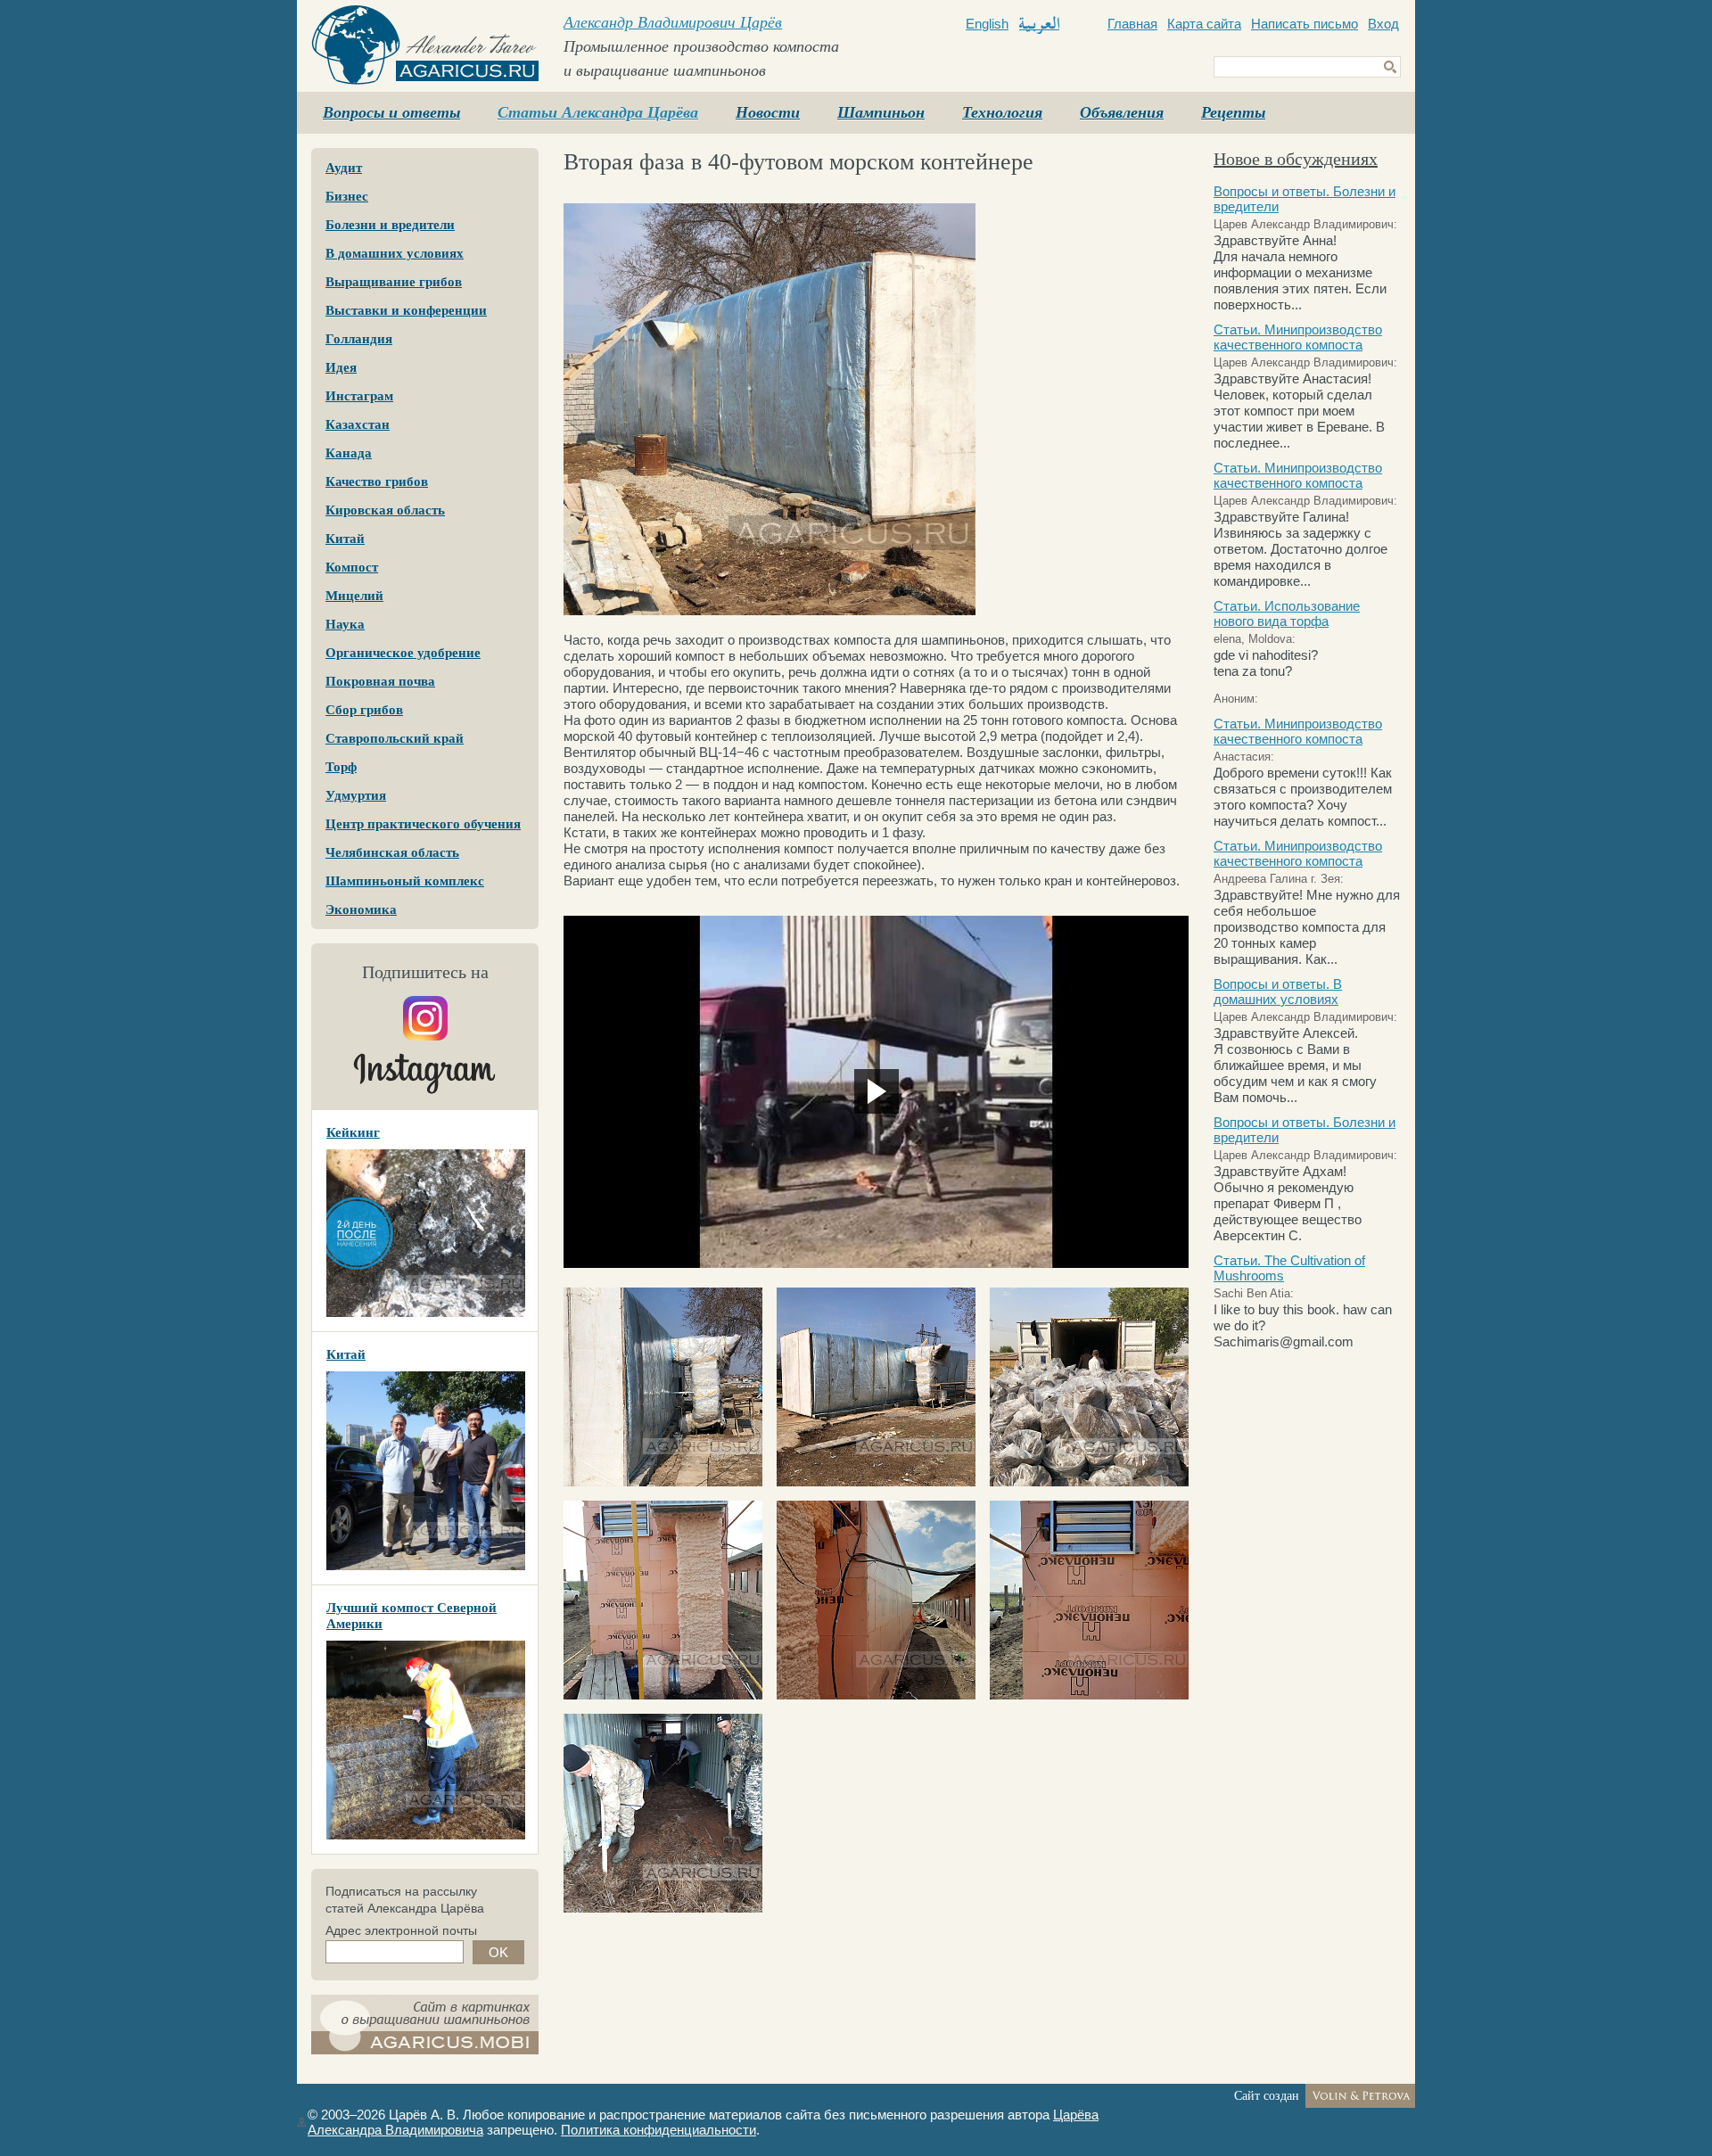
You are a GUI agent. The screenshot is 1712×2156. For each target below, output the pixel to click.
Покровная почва (380, 681)
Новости (768, 112)
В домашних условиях (395, 253)
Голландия (359, 339)
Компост (352, 567)
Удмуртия (356, 795)
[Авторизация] (302, 2122)
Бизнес (347, 196)
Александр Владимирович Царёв (673, 22)
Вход (1383, 24)
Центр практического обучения (423, 824)
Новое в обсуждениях (1296, 159)
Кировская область (385, 510)
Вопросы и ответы (391, 112)
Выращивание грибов (394, 282)
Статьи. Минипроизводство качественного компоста (1298, 337)
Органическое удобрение (403, 653)
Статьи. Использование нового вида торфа (1287, 613)
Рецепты (1233, 112)
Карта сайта (1204, 24)
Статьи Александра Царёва (598, 112)
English (987, 24)
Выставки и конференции (406, 310)
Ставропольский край (395, 738)
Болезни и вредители (390, 225)
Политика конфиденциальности (658, 2130)
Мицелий (354, 596)
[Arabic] (1039, 25)
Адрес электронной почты (401, 1930)
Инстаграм (359, 396)
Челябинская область (392, 852)
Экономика (361, 909)
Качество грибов (377, 481)
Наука (345, 624)
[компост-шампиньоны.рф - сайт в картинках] (425, 2024)
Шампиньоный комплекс (405, 881)
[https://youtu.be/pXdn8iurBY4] (876, 1091)
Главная (1132, 24)
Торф (341, 767)
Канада (349, 453)
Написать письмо (1305, 24)
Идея (341, 367)
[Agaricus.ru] (425, 45)
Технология (1002, 112)
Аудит (344, 168)
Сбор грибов (364, 710)
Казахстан (358, 424)
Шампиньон (881, 112)
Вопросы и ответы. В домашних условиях (1278, 992)
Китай (345, 539)
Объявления (1122, 112)
